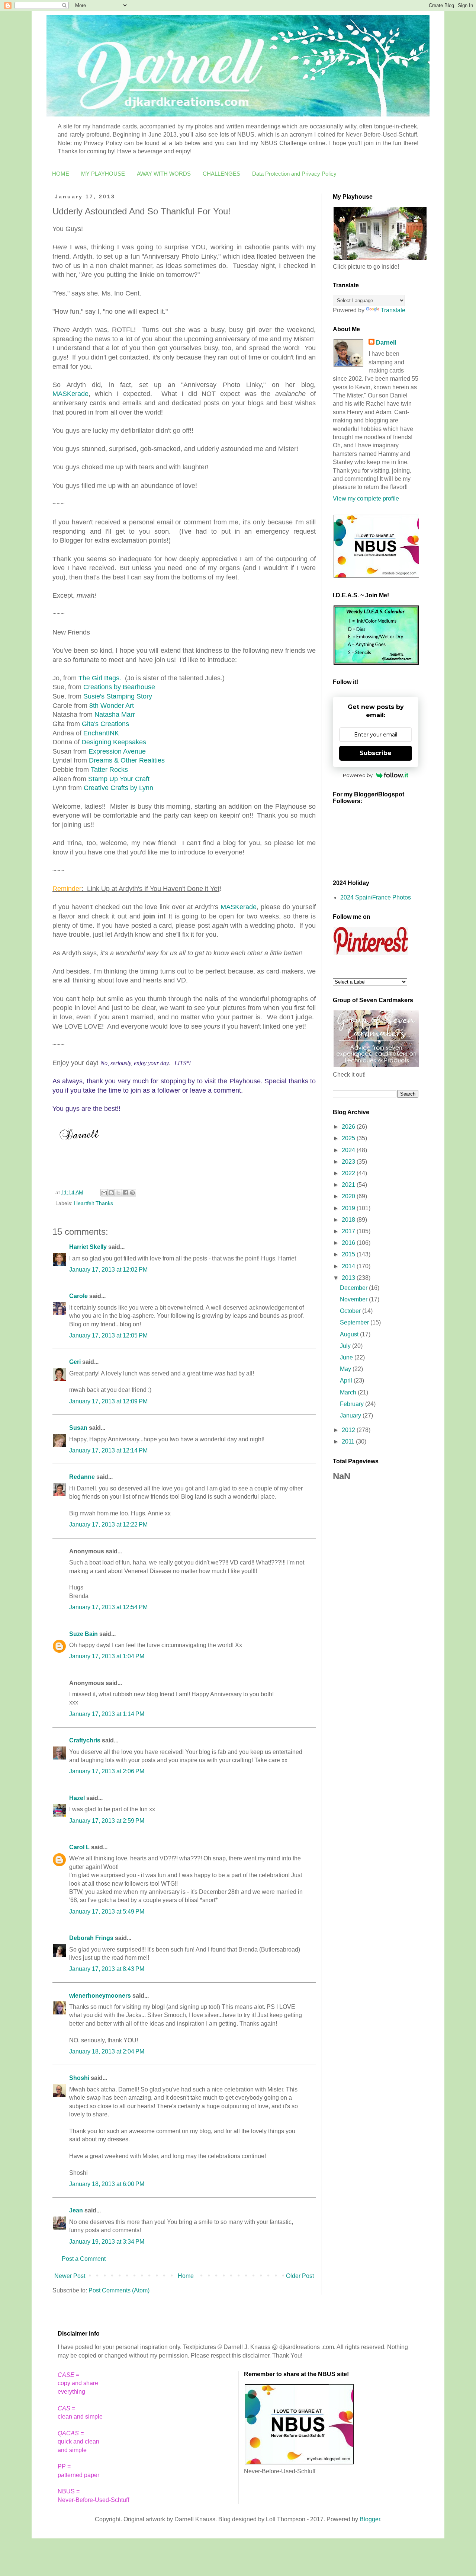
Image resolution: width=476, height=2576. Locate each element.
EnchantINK (101, 733)
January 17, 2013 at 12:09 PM (108, 1401)
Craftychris (85, 1740)
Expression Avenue (117, 751)
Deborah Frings (91, 1938)
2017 (349, 1231)
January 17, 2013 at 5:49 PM (107, 1912)
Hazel (77, 1798)
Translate (393, 310)
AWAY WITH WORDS (164, 174)
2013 (349, 1278)
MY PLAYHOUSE (103, 174)
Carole (78, 1296)
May (346, 1369)
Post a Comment (84, 2259)
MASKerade (70, 394)
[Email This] (104, 1193)
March (349, 1392)
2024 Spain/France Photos (376, 897)
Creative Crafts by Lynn (118, 788)
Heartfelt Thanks (94, 1203)
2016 (349, 1243)
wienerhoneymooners (100, 1996)
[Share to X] (118, 1193)
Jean (76, 2210)
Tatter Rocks (109, 770)
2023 (349, 1162)
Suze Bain (83, 1634)
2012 (349, 1430)
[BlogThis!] (111, 1193)
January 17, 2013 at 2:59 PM (107, 1821)
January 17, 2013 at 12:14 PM (108, 1450)
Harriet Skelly (88, 1247)
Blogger (370, 2519)
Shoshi (79, 2078)
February (353, 1404)
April (347, 1380)
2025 (349, 1138)
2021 (349, 1185)
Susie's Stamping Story (118, 696)
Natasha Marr (115, 715)
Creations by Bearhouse (119, 687)
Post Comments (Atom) (119, 2290)
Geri (75, 1362)
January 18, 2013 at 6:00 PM (107, 2184)
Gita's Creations (105, 724)
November (354, 1299)
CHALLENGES (221, 174)
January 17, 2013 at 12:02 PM (108, 1270)
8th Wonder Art (112, 706)
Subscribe (376, 753)
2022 (349, 1173)
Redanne (82, 1477)
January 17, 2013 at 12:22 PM (108, 1524)
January (351, 1415)
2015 (349, 1254)
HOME (61, 174)
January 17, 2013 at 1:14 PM (107, 1714)
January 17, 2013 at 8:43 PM (107, 1969)
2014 (349, 1266)
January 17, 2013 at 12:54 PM (108, 1607)
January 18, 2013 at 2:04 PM (107, 2051)
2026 (349, 1127)
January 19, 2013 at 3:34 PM (107, 2242)
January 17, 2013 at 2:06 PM (107, 1771)
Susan (78, 1428)
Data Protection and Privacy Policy (294, 174)
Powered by (358, 775)
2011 (349, 1442)
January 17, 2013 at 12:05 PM (108, 1335)
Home (186, 2276)
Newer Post (70, 2276)
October (351, 1311)
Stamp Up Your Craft (119, 779)
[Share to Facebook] (125, 1193)
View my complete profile (366, 498)
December (354, 1288)
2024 (349, 1150)
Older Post (300, 2276)
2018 (349, 1220)
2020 (349, 1196)
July (346, 1346)
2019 (349, 1208)
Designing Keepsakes (114, 742)
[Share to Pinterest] (132, 1193)
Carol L (79, 1847)
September (355, 1322)
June (347, 1357)
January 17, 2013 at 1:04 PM (107, 1656)
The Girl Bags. (100, 678)
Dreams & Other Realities (127, 760)
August (350, 1334)
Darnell (386, 343)
